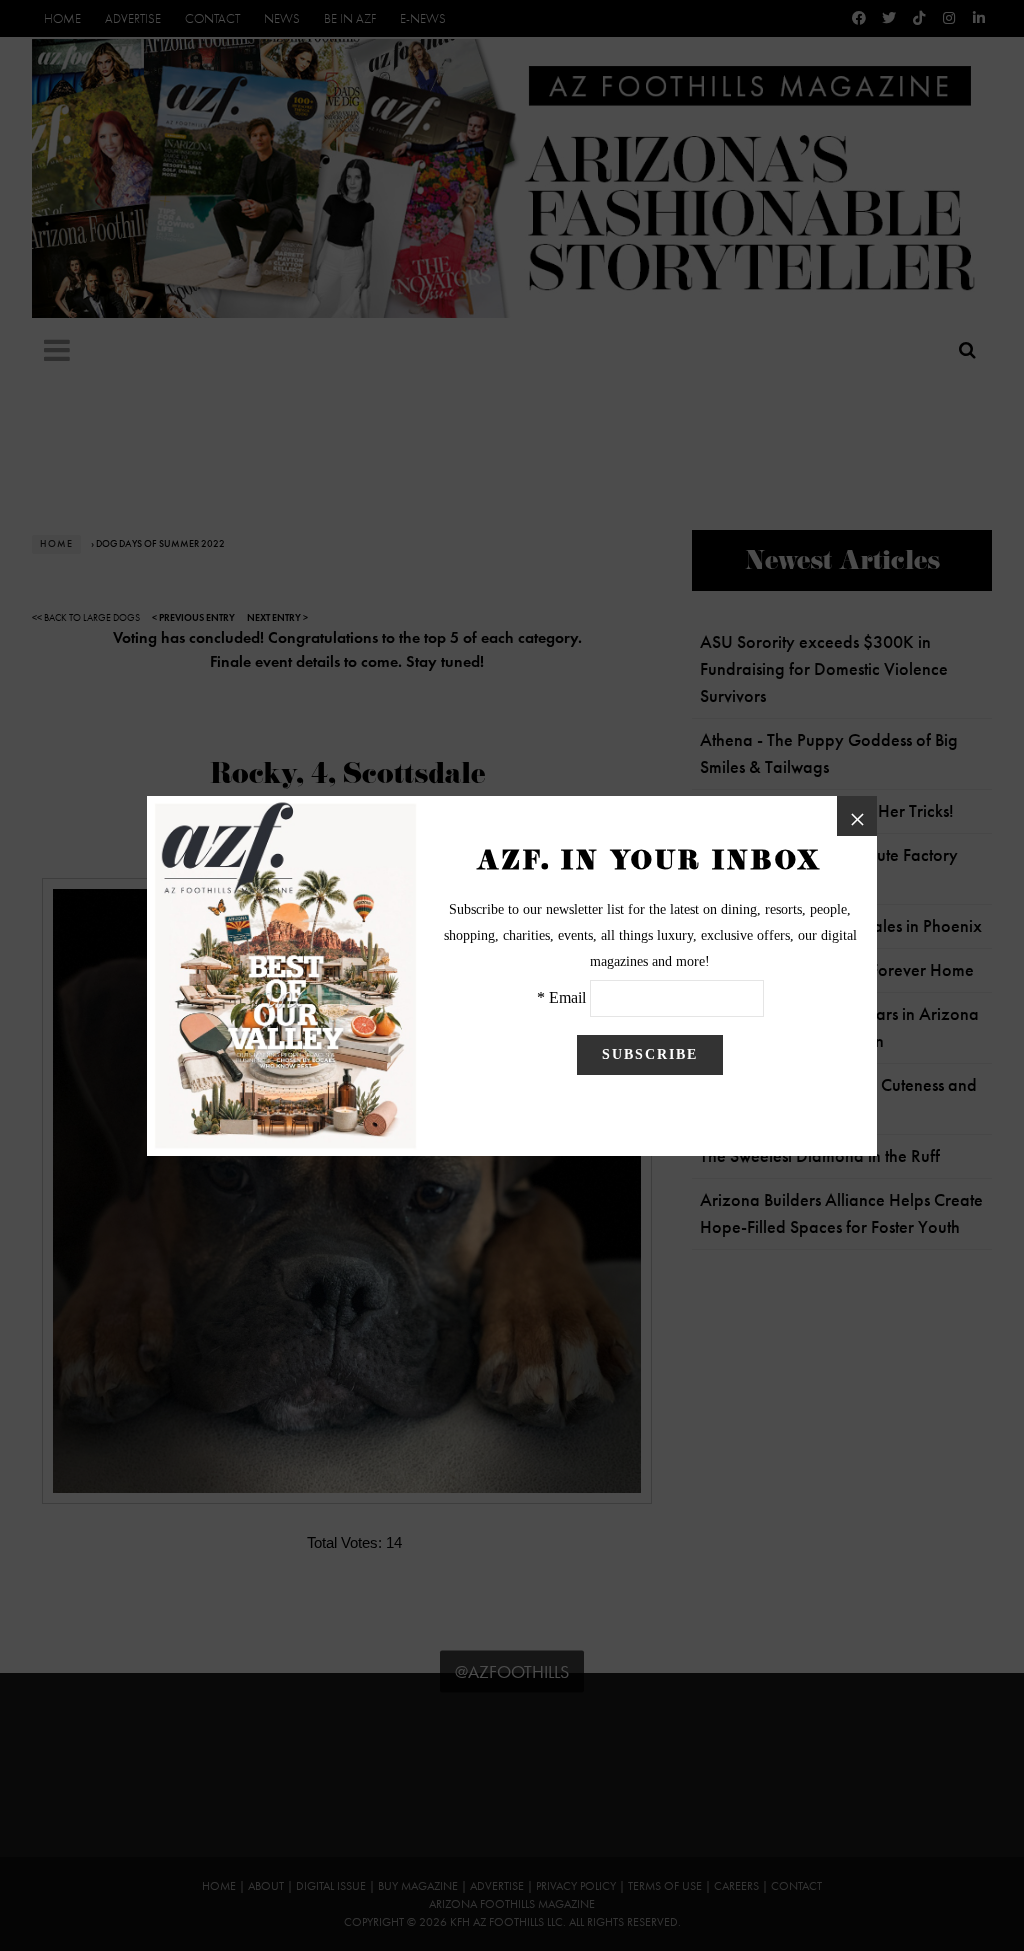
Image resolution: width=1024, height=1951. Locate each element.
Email (567, 997)
